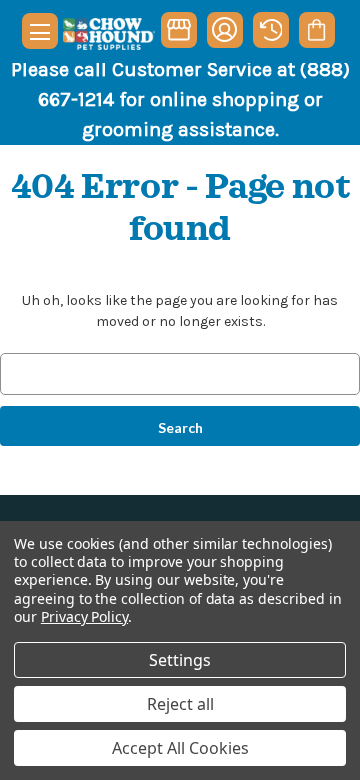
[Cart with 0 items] (316, 30)
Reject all (180, 704)
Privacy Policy (84, 616)
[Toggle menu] (40, 31)
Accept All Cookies (180, 748)
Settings (180, 660)
